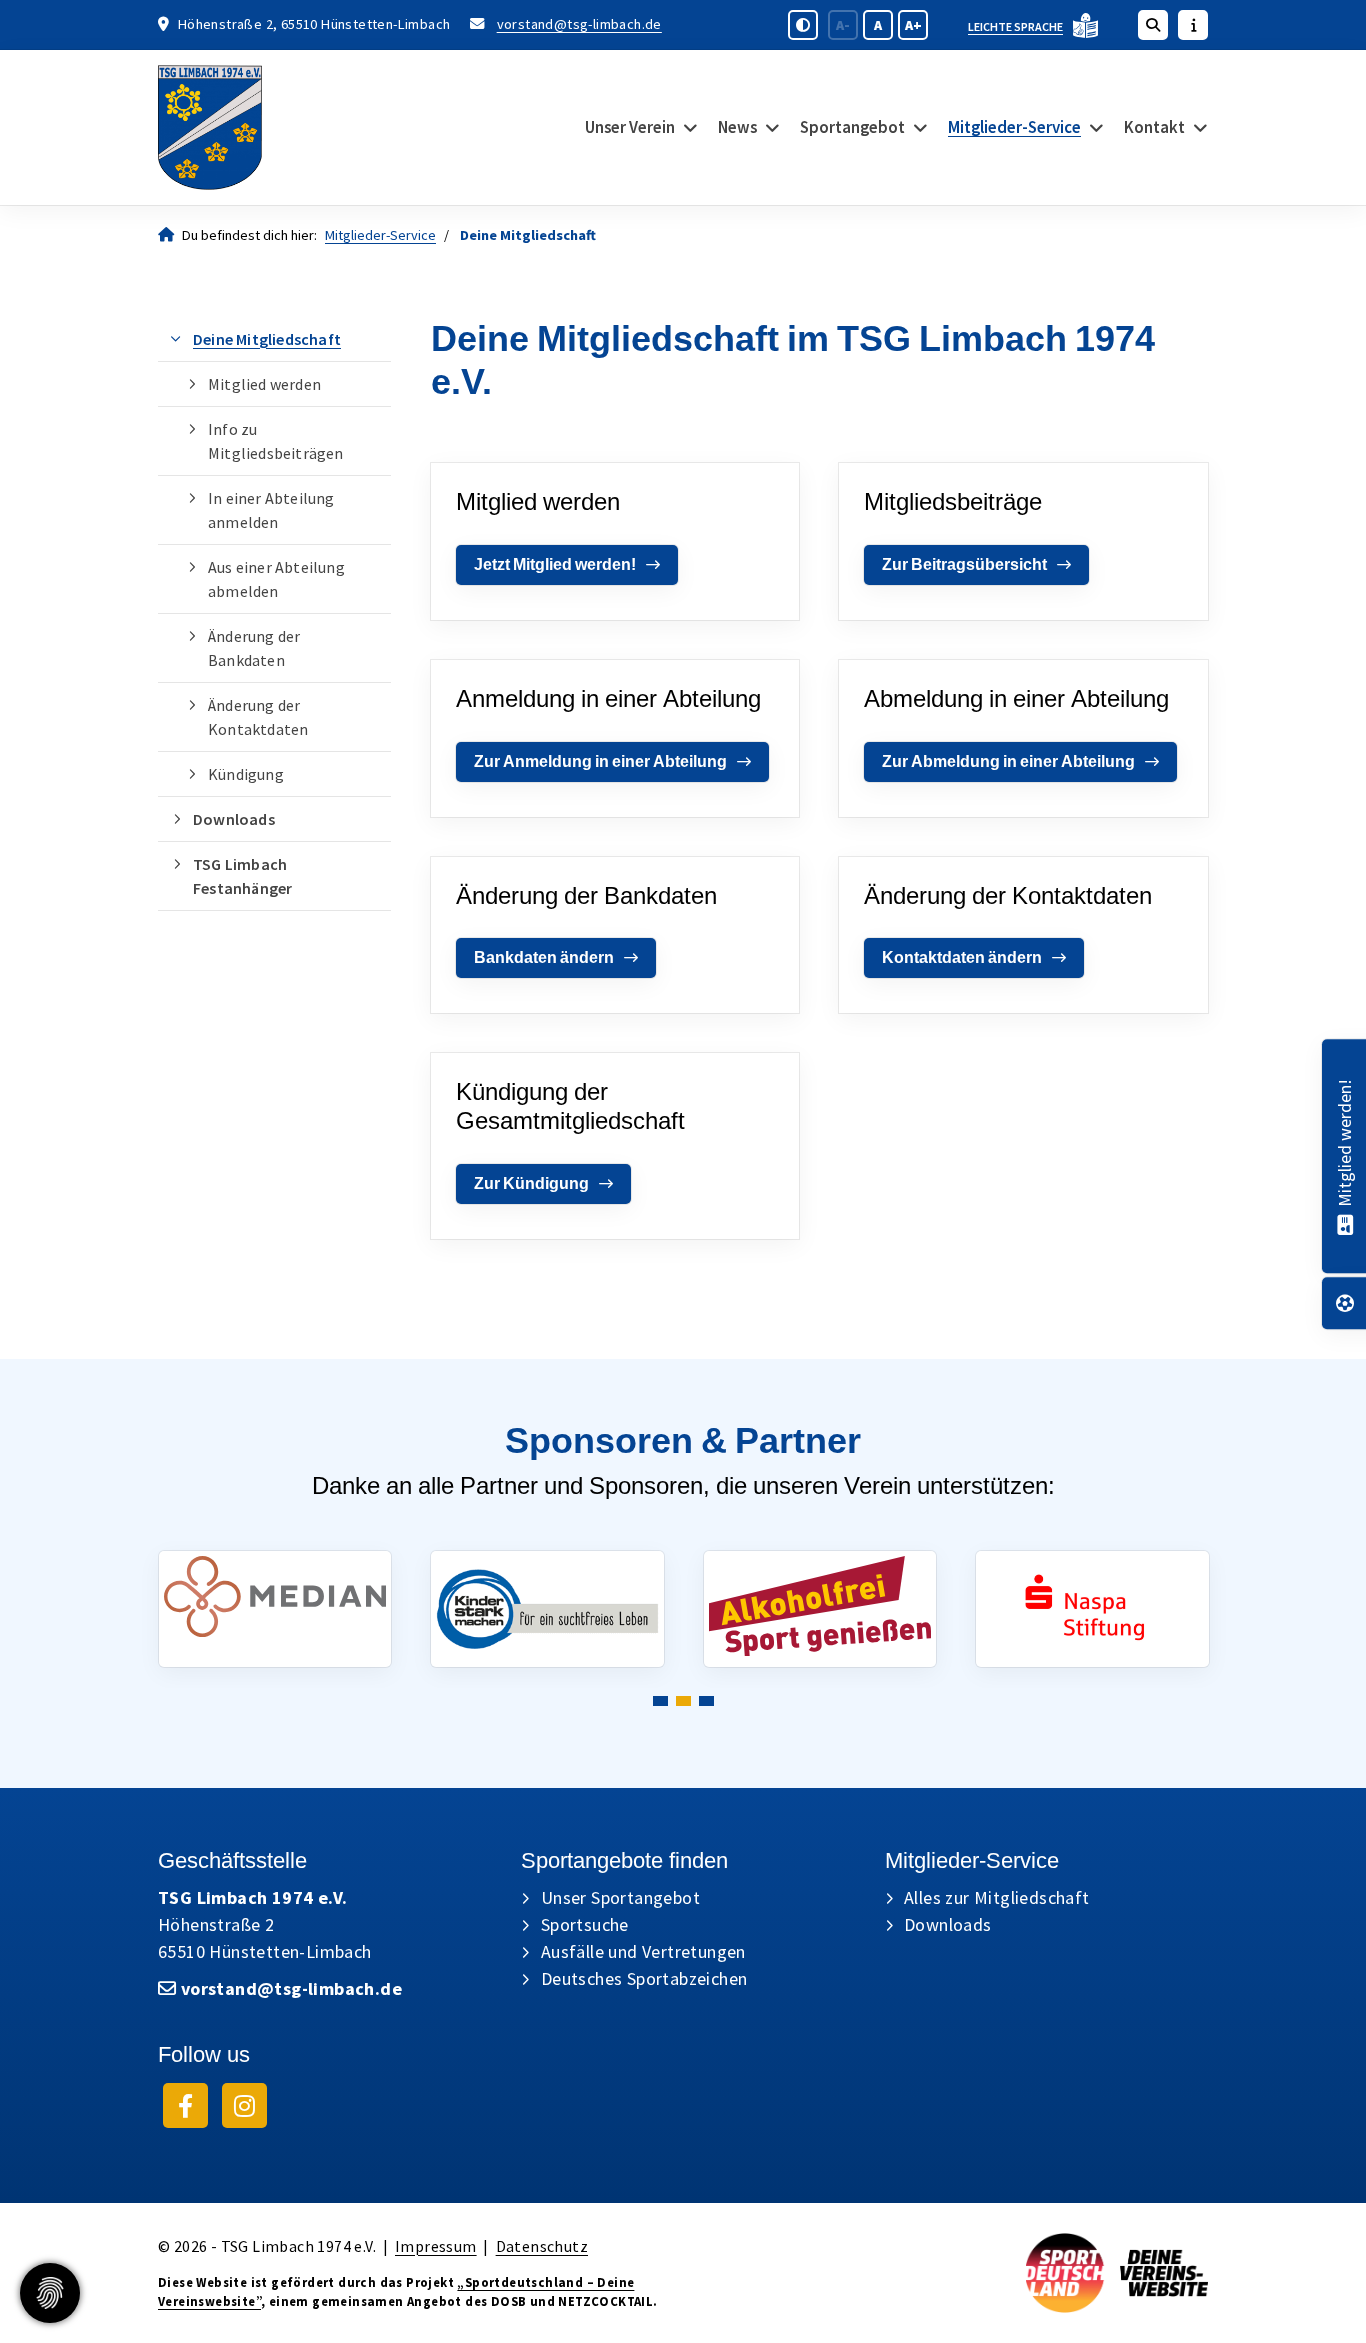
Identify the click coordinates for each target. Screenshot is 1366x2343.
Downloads (234, 819)
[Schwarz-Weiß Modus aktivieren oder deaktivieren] (803, 25)
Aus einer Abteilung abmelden (276, 579)
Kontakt (1154, 127)
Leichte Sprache (1015, 26)
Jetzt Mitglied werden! (555, 564)
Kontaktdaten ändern (962, 957)
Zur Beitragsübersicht (964, 564)
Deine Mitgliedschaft (267, 339)
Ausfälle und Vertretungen (643, 1951)
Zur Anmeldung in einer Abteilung (600, 761)
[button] (660, 1701)
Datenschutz (542, 2246)
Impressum (436, 2246)
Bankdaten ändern (544, 957)
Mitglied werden (264, 384)
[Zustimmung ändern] (50, 2293)
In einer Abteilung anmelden (271, 510)
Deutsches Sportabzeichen (644, 1978)
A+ (913, 25)
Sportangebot (852, 127)
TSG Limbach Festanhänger (242, 876)
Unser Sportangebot (620, 1897)
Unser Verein (630, 127)
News (737, 127)
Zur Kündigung (531, 1183)
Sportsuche (585, 1924)
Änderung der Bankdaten (254, 648)
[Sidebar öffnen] (1193, 25)
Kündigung (246, 774)
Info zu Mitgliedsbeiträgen (276, 441)
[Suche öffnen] (1153, 25)
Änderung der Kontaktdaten (258, 717)
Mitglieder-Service (1014, 127)
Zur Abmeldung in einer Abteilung (1008, 761)
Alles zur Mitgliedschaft (997, 1897)
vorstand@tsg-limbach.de (579, 24)
